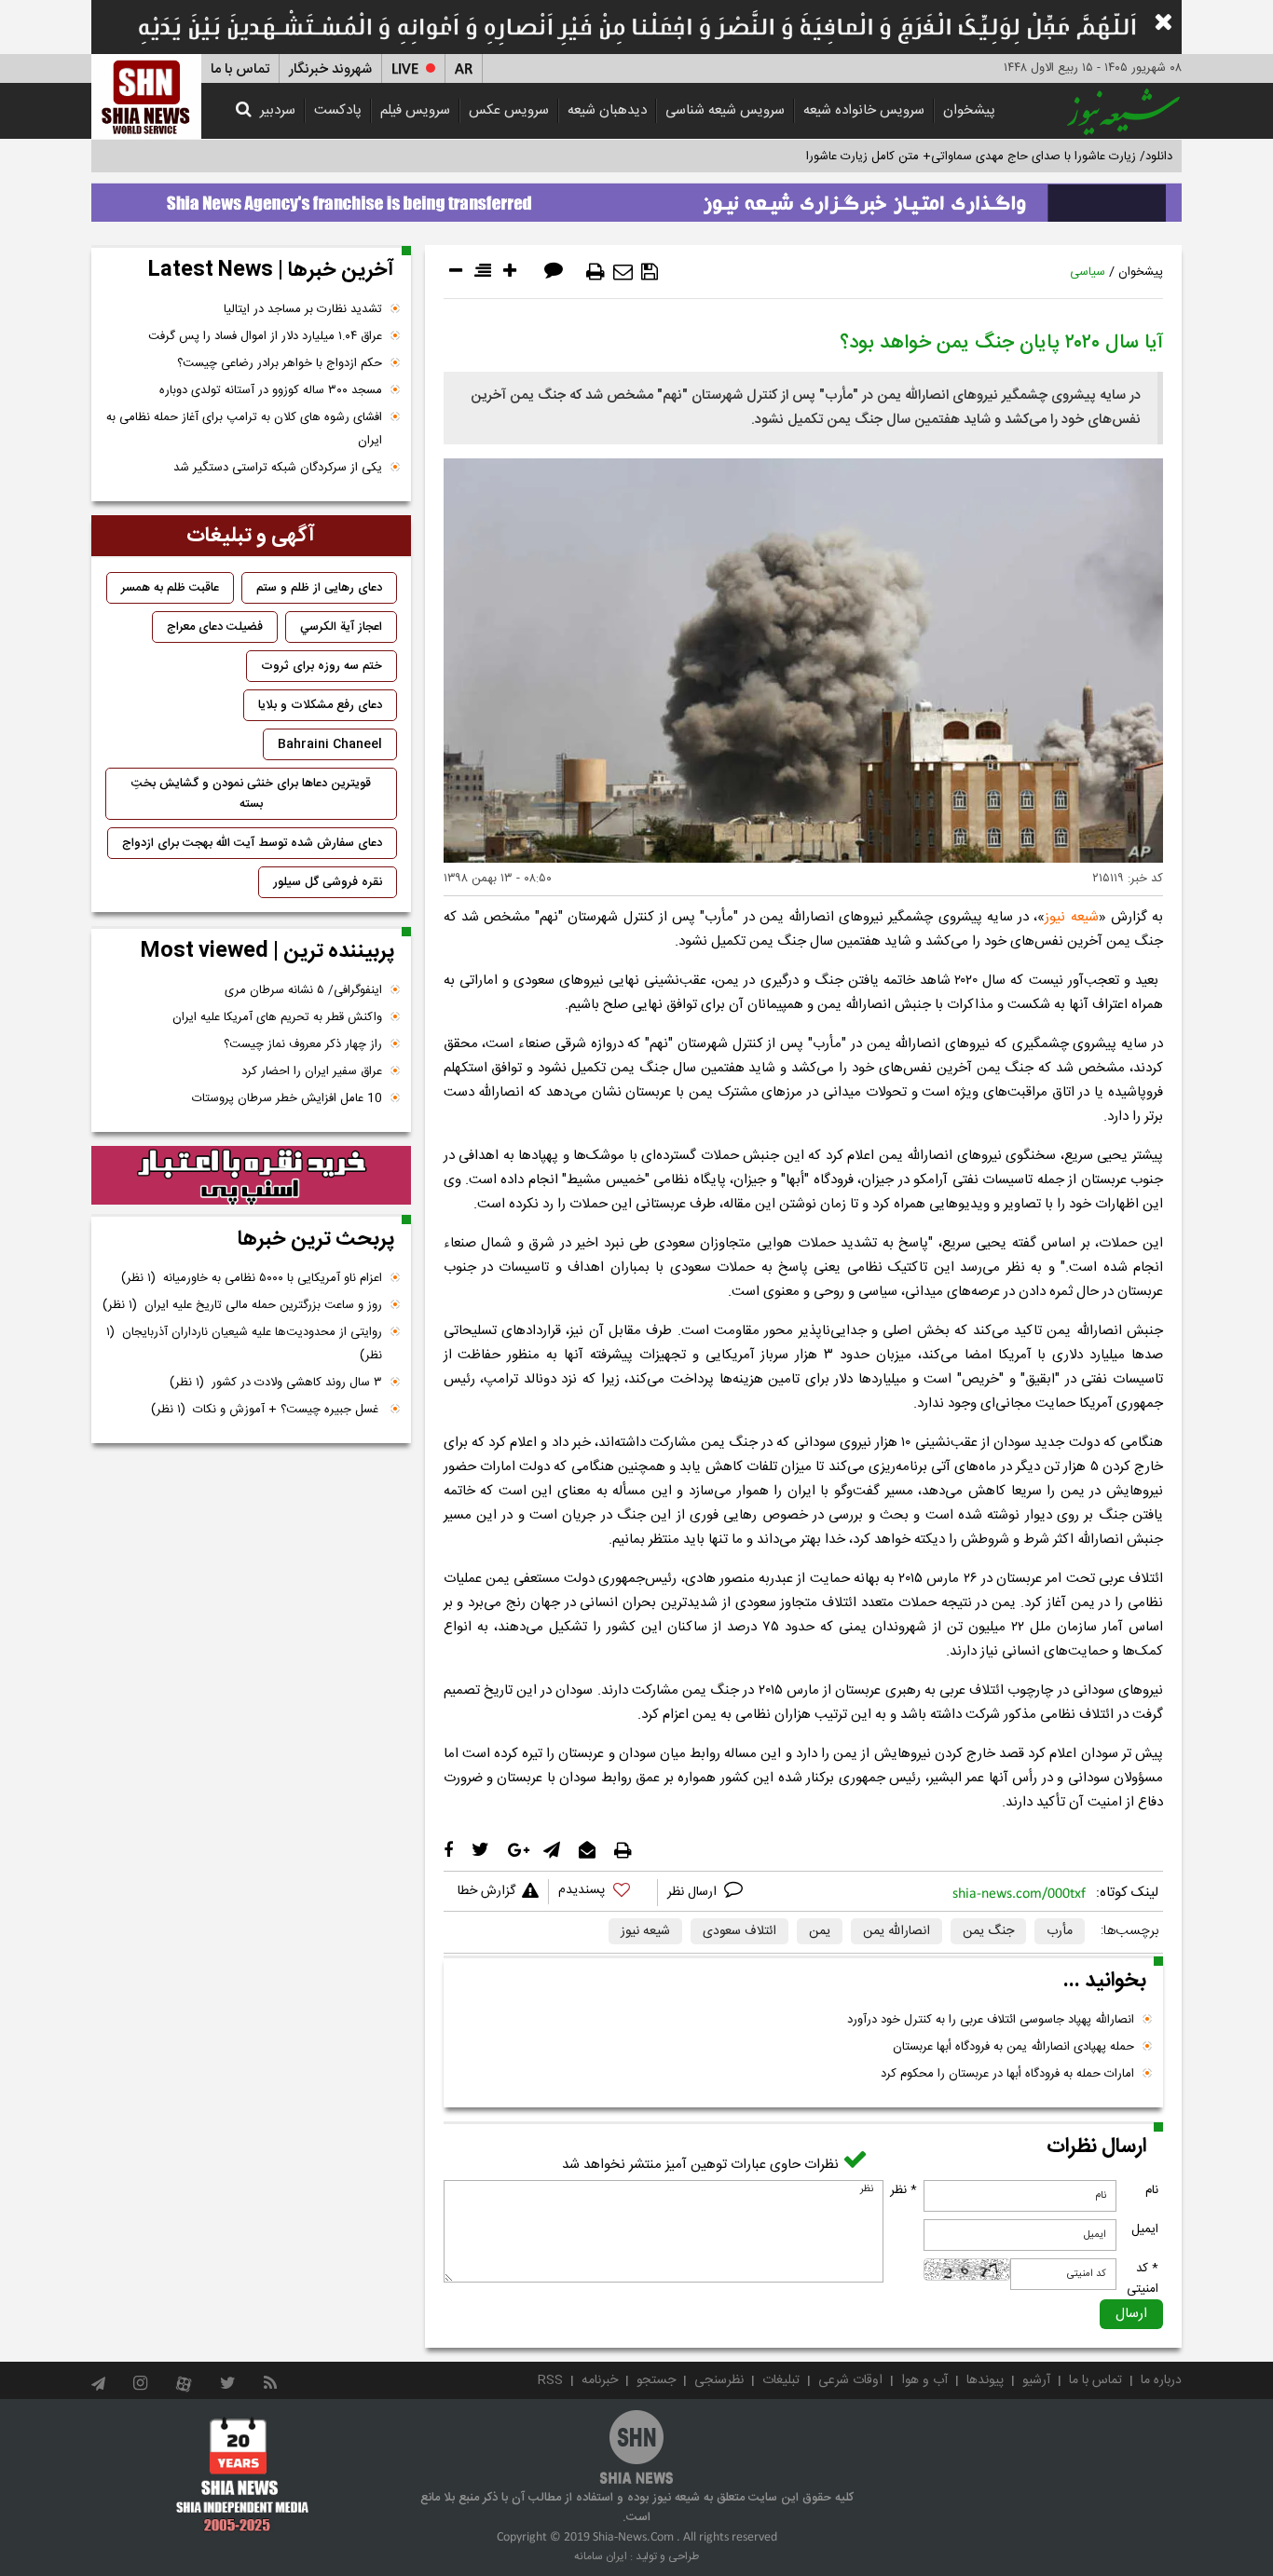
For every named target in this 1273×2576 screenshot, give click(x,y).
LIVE (405, 69)
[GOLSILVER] (251, 1176)
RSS (550, 2380)
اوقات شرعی (850, 2380)
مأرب (1060, 1931)
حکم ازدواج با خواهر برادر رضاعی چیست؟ (280, 363)
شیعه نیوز (1071, 917)
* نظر (903, 2190)
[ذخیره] (650, 272)
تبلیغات (781, 2380)
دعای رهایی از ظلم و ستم (319, 588)
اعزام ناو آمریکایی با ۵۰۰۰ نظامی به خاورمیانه (252, 1278)
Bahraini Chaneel (330, 744)
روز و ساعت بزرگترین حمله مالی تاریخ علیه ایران (242, 1305)
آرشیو (1036, 2380)
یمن (820, 1931)
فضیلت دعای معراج (215, 627)
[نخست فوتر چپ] (243, 2474)
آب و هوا (924, 2380)
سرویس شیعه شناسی (725, 110)
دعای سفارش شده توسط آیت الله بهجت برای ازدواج (252, 843)
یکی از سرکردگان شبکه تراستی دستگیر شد (278, 468)
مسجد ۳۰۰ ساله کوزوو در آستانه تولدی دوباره (271, 390)
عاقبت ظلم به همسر (170, 588)
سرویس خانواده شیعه (864, 110)
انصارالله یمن (897, 1931)
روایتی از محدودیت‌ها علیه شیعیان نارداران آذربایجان (244, 1344)
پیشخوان (969, 110)
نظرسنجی (719, 2380)
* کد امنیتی (1143, 2279)
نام (1152, 2190)
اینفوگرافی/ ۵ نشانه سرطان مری (303, 990)
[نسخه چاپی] (595, 272)
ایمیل (1145, 2229)
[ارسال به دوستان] (623, 272)
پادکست (338, 110)
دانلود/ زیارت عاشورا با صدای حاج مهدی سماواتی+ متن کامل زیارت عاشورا (989, 157)
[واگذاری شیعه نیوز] (636, 198)
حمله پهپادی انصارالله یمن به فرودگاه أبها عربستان (1013, 2047)
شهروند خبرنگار (330, 69)
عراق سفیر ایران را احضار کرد (312, 1071)
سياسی (1088, 272)
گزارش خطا (486, 1891)
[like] (603, 1893)
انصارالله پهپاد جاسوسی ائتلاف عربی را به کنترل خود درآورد (991, 2020)
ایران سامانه (601, 2556)
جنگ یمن (988, 1931)
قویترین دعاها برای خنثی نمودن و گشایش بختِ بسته (251, 794)
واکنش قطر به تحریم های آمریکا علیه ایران (277, 1017)
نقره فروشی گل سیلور (328, 882)
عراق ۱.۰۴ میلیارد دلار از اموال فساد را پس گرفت (265, 336)
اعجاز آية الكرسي (341, 627)
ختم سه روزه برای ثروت (322, 666)
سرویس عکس (509, 110)
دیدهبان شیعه (607, 110)
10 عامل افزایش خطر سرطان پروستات (287, 1098)
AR (464, 69)
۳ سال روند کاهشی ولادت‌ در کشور (276, 1383)
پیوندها (985, 2380)
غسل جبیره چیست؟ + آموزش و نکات (267, 1410)
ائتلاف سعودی (739, 1931)
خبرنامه (600, 2380)
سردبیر (278, 110)
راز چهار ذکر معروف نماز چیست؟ (303, 1044)
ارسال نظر (694, 1892)
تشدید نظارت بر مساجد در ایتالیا (303, 309)
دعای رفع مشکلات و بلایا (320, 705)
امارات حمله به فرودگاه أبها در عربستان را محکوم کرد (1007, 2074)
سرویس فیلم (415, 110)
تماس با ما (240, 69)
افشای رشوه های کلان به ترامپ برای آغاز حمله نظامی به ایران (244, 429)
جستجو (656, 2380)
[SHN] (146, 96)
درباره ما (1161, 2380)
